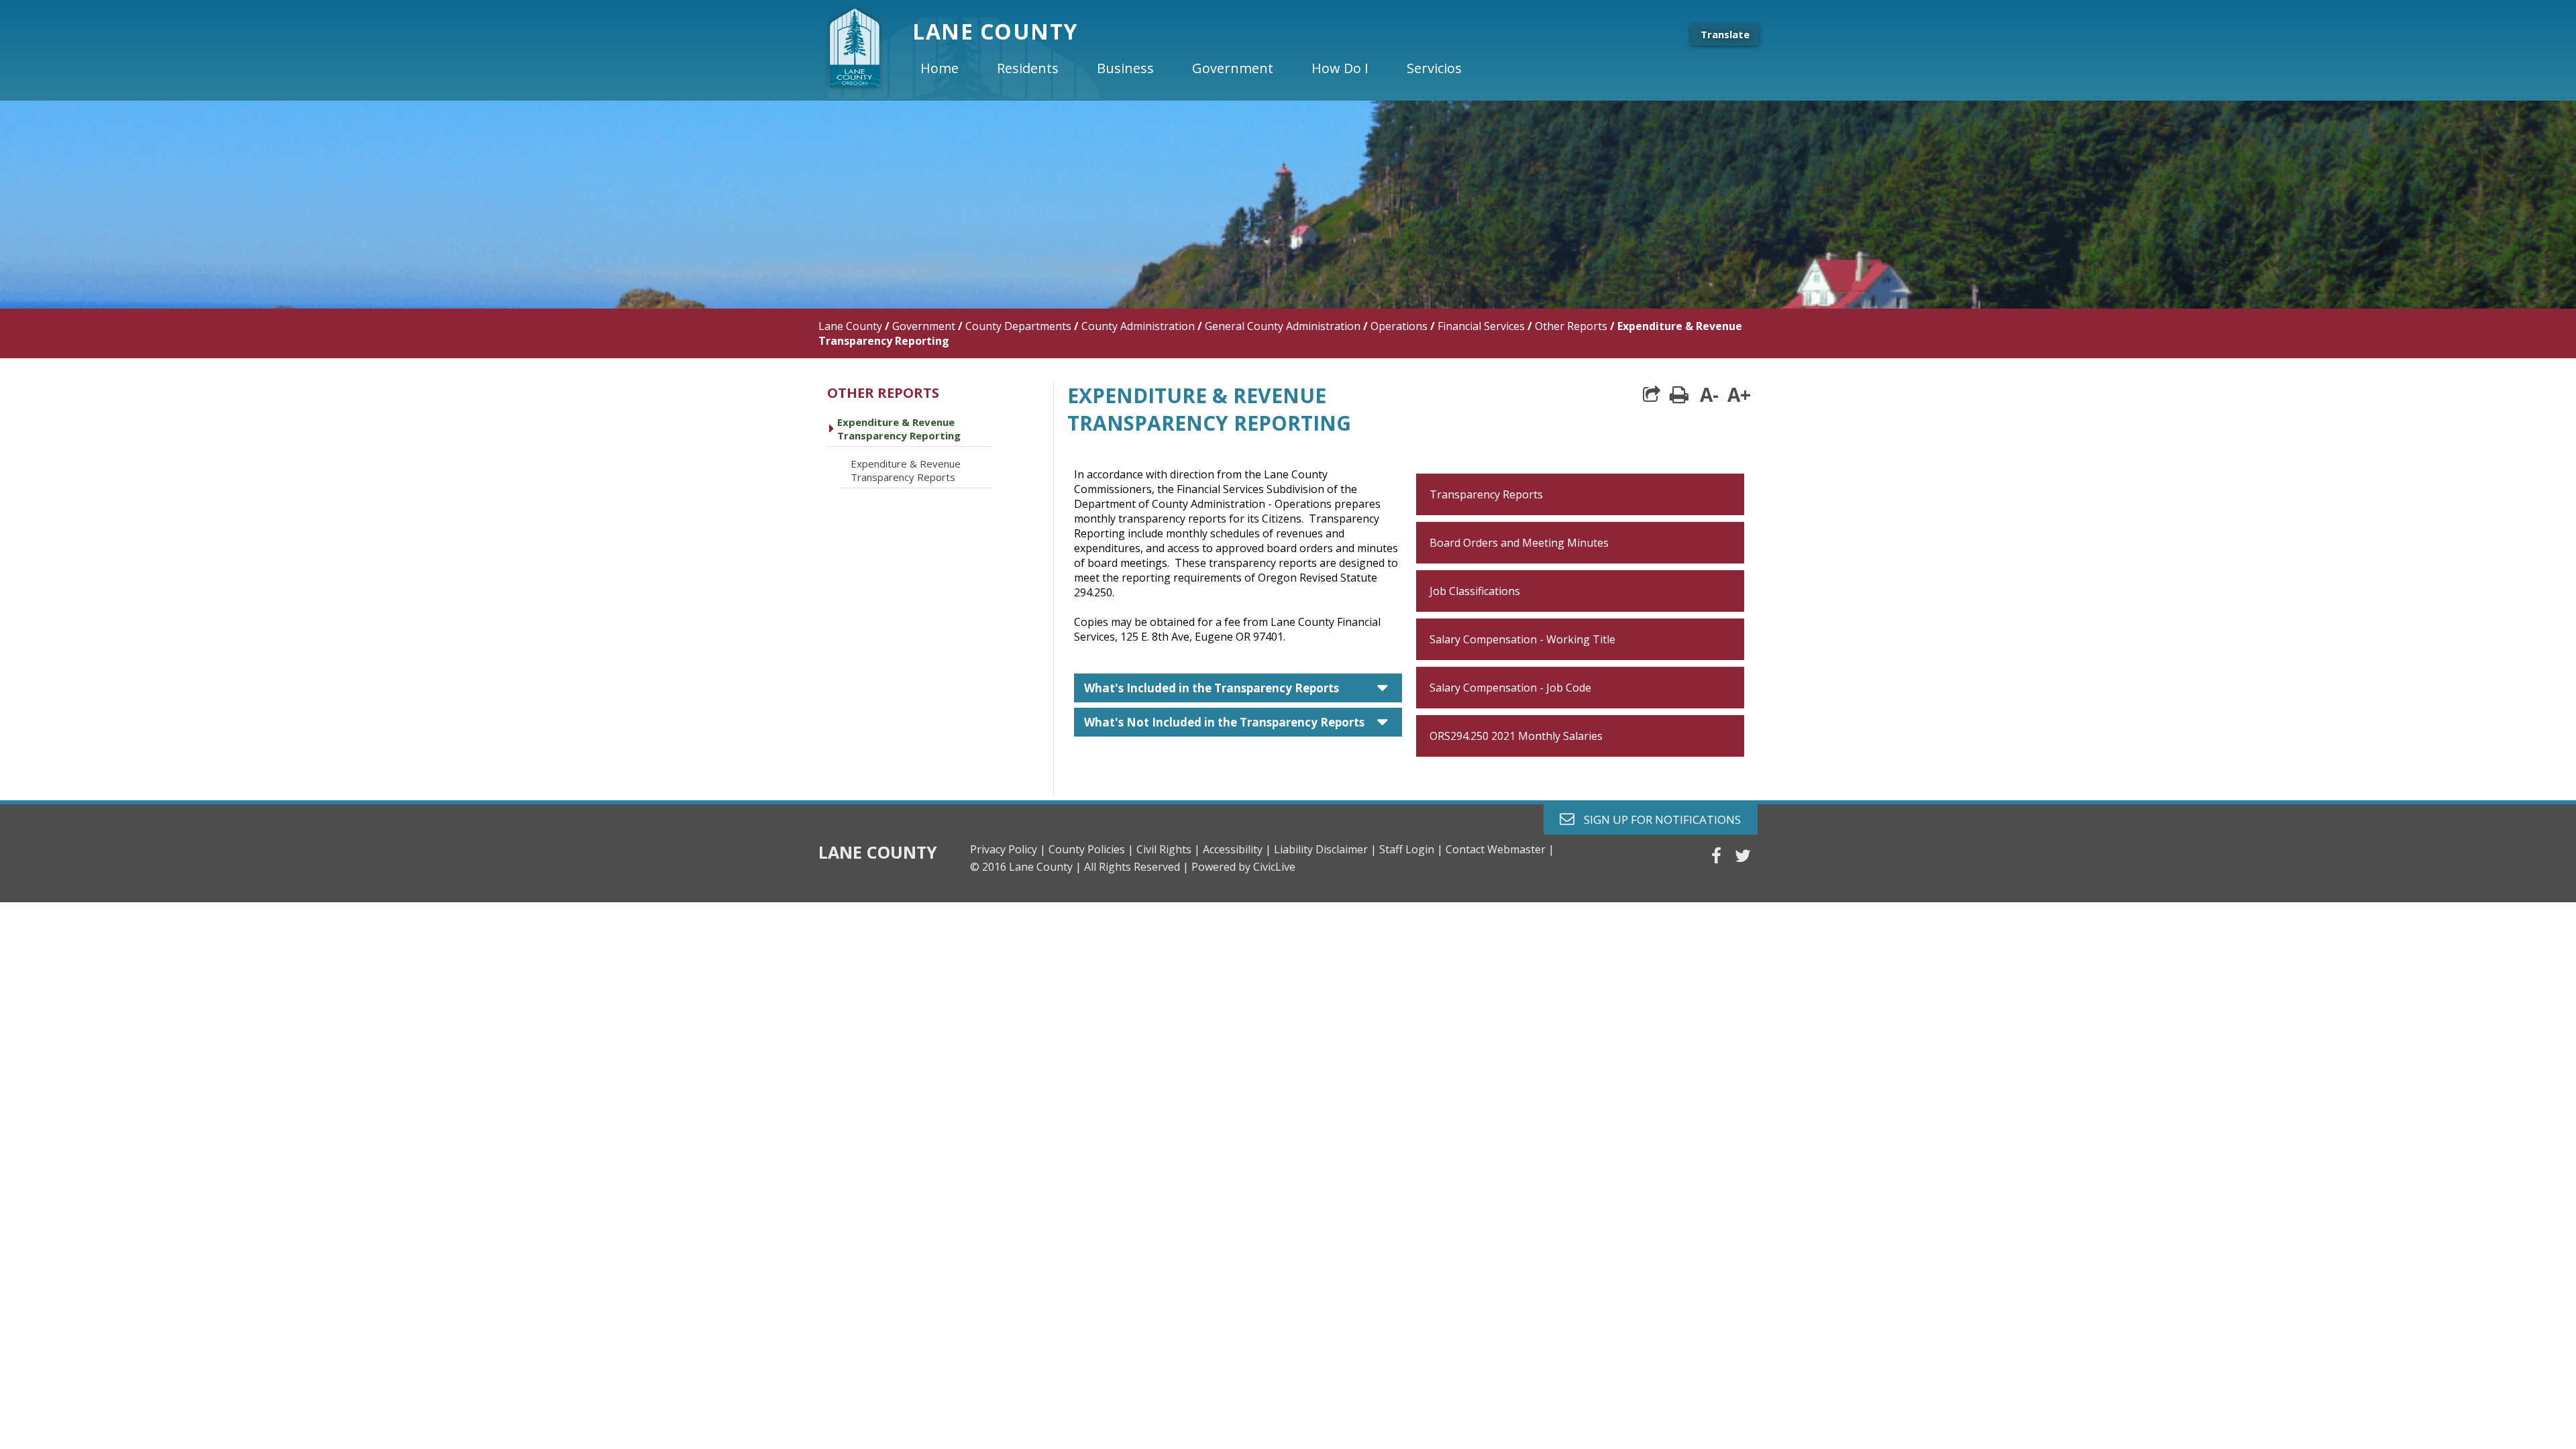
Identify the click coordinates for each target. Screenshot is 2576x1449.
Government (924, 326)
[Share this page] (1652, 394)
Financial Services (1481, 326)
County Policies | (1091, 849)
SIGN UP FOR (1657, 819)
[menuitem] (951, 68)
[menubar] (1202, 68)
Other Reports (1571, 326)
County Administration (1138, 326)
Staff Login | (1411, 849)
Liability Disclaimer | (1325, 849)
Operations (1399, 326)
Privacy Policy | (1008, 849)
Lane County (850, 326)
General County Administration (1283, 326)
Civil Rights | (1168, 849)
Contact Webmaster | (1500, 849)
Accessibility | (1237, 849)
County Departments (1018, 326)
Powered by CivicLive (1243, 867)
